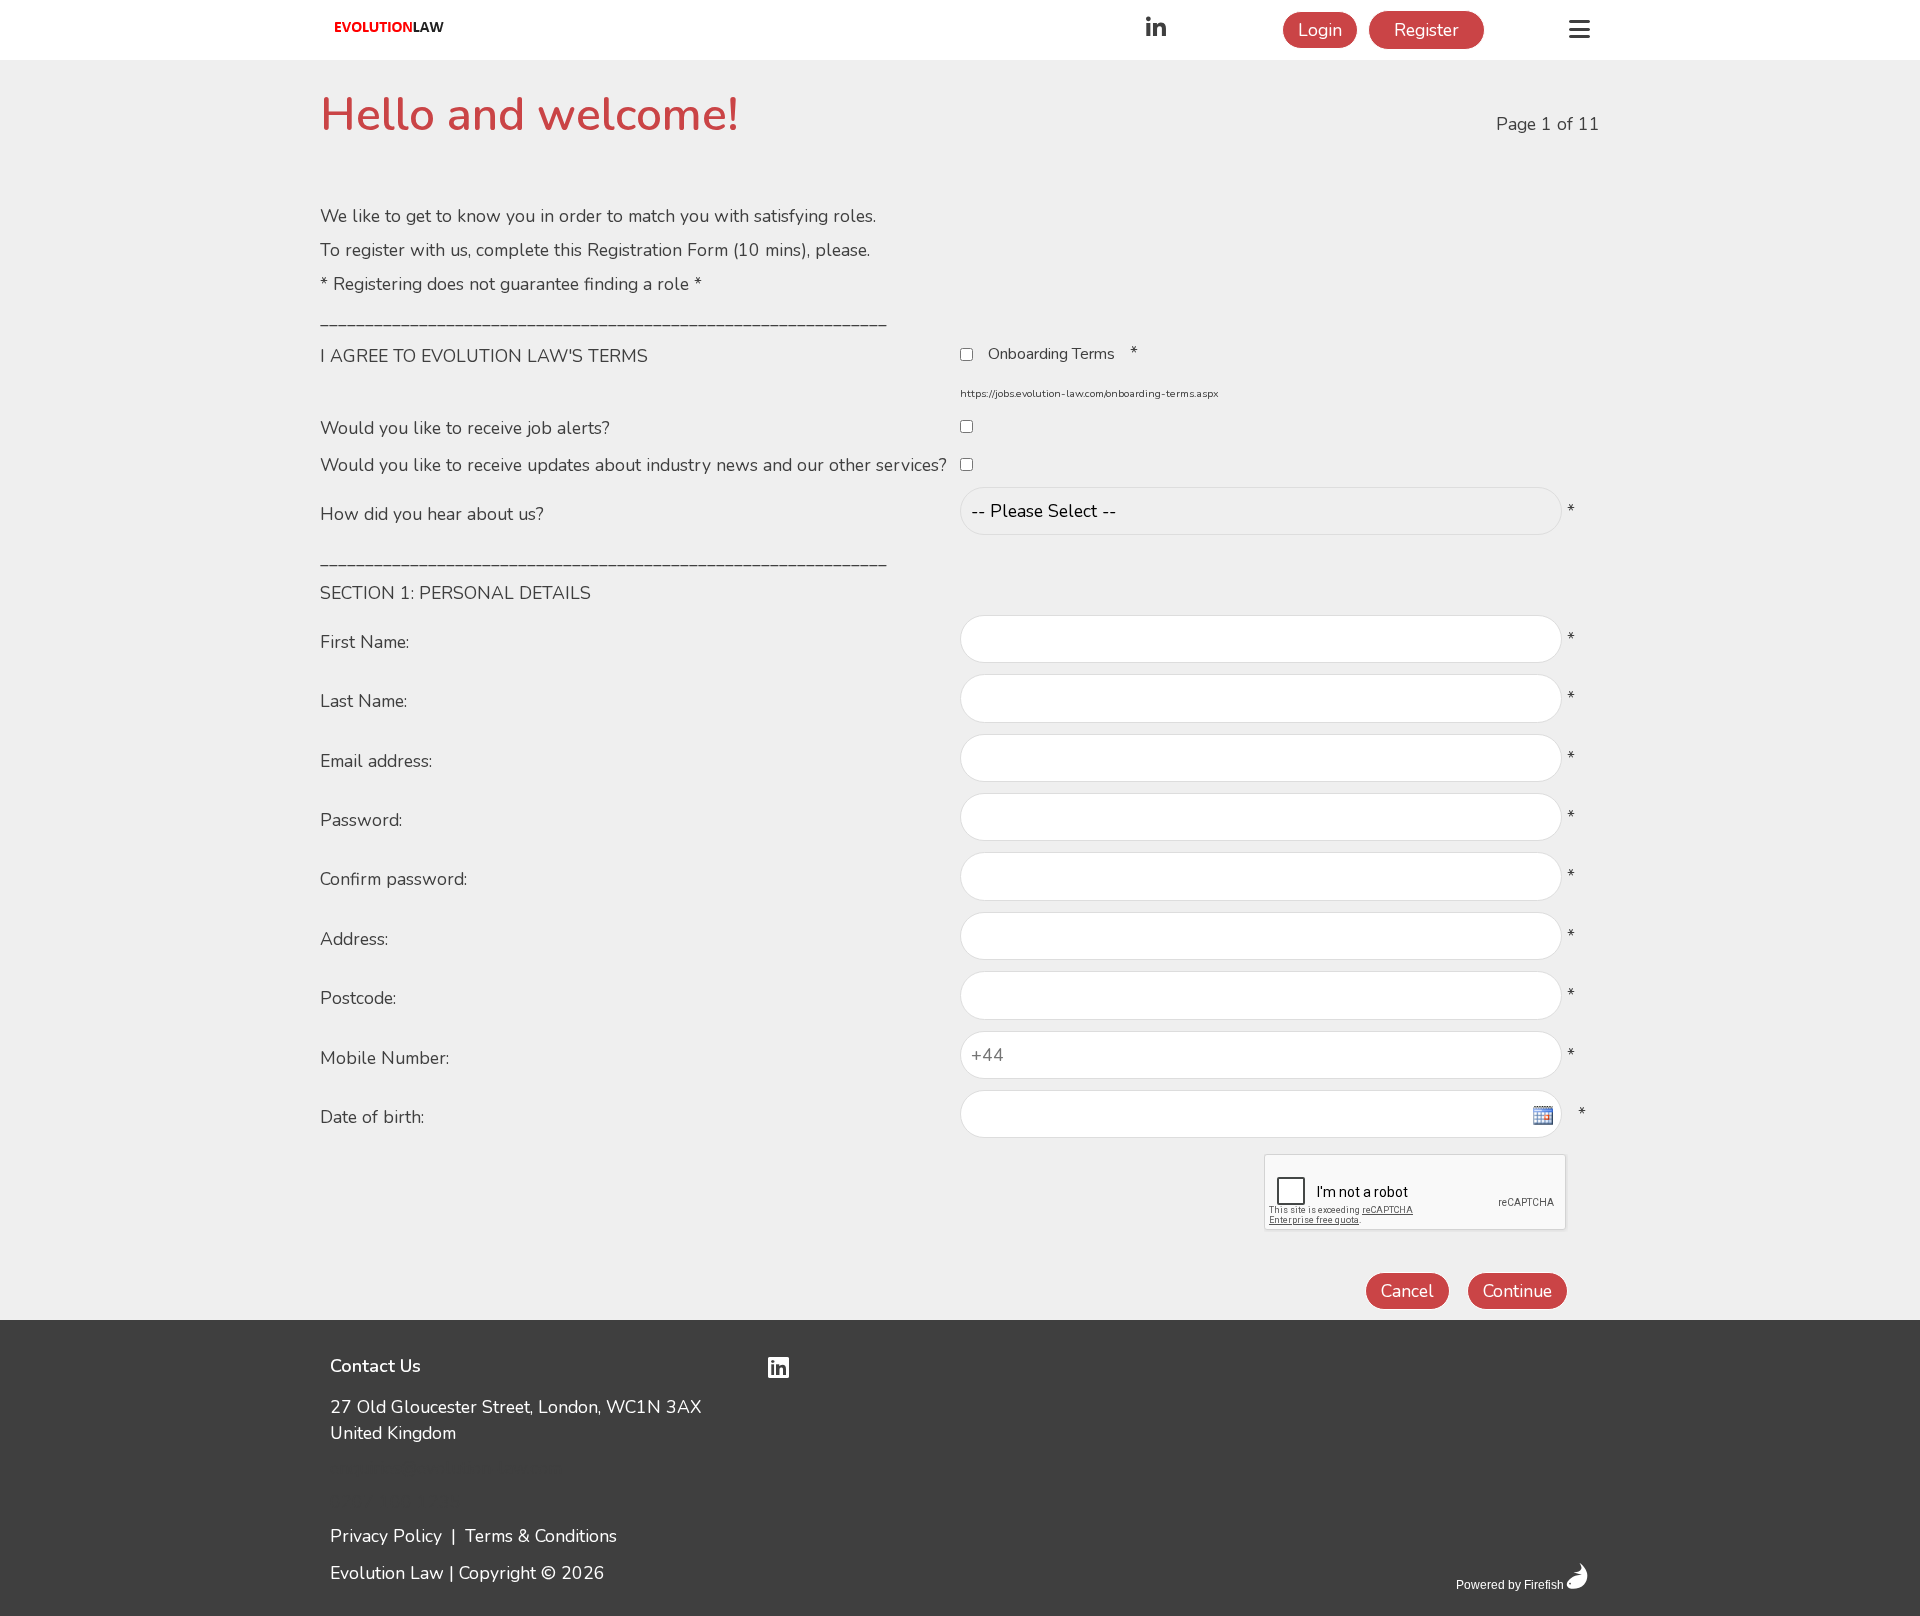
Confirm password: (393, 879)
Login (1320, 30)
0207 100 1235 (395, 1502)
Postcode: (358, 998)
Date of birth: (372, 1117)
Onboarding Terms (1051, 354)
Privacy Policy (386, 1536)
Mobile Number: (384, 1058)
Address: (354, 939)
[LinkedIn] (1156, 30)
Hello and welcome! (529, 115)
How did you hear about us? (432, 514)
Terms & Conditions (541, 1536)
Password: (361, 820)
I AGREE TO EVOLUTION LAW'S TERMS (484, 356)
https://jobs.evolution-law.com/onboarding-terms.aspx (1089, 393)
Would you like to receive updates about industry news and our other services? (633, 465)
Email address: (376, 761)
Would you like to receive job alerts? (465, 428)
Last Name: (363, 701)
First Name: (364, 642)
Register (1426, 30)
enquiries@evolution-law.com (446, 1468)
